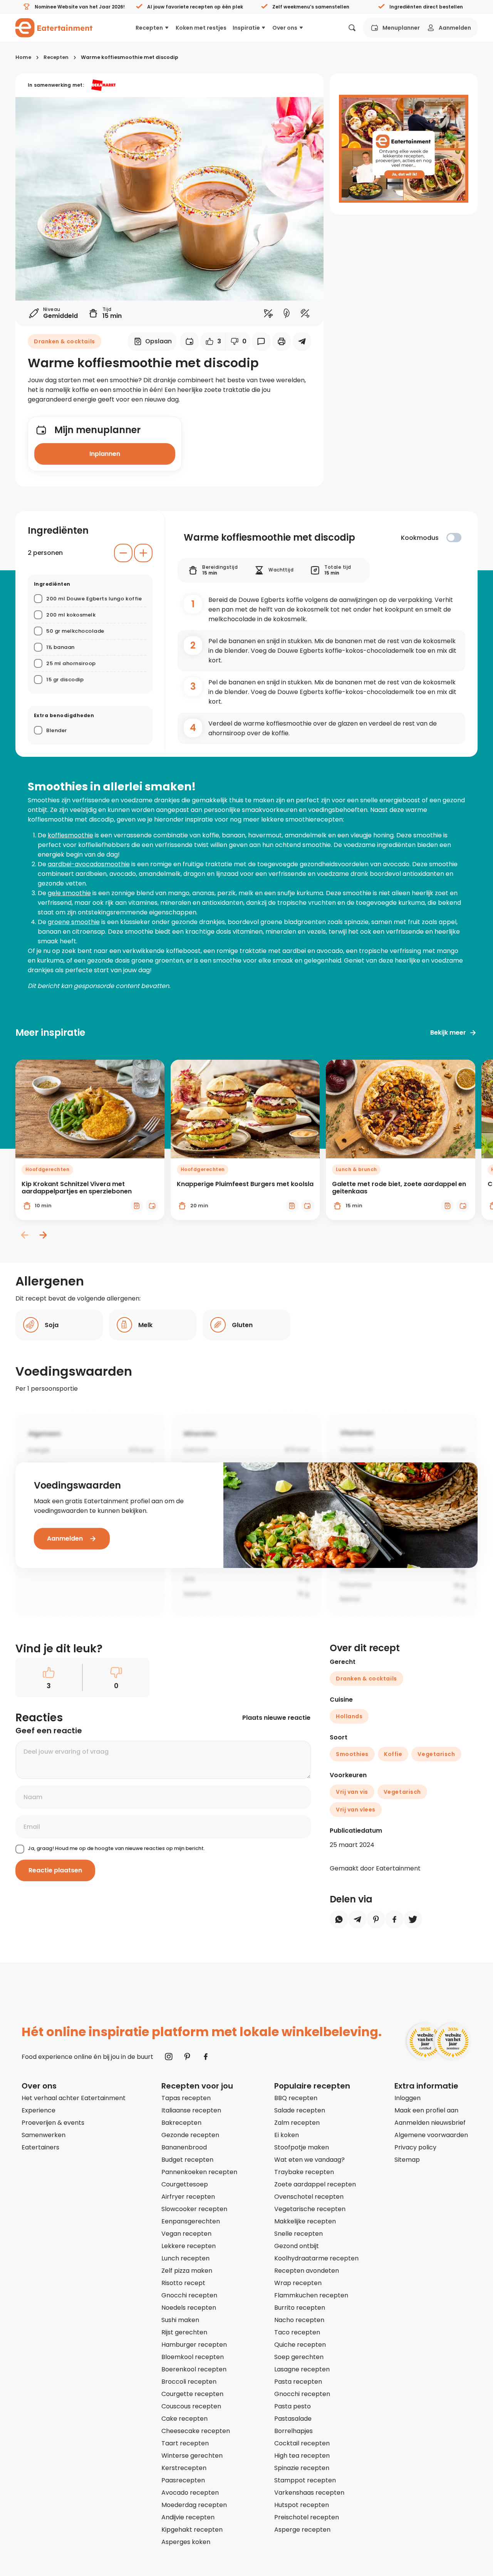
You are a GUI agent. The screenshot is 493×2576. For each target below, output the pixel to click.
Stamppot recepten (305, 2480)
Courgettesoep (185, 2184)
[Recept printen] (282, 341)
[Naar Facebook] (206, 2057)
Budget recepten (187, 2160)
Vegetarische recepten (310, 2209)
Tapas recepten (186, 2098)
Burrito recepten (300, 2308)
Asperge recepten (302, 2530)
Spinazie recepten (302, 2468)
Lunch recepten (185, 2258)
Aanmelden (455, 28)
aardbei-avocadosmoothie (89, 864)
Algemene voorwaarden (431, 2135)
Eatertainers (40, 2147)
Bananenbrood (184, 2147)
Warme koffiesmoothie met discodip (130, 57)
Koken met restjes (201, 28)
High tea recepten (302, 2456)
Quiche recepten (300, 2345)
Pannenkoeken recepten (199, 2172)
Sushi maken (180, 2320)
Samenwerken (44, 2135)
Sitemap (407, 2160)
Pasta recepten (298, 2382)
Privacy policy (415, 2147)
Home (23, 57)
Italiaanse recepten (191, 2110)
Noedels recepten (189, 2308)
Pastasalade (293, 2419)
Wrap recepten (298, 2283)
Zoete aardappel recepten (315, 2184)
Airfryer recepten (188, 2197)
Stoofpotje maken (302, 2147)
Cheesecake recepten (196, 2431)
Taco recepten (297, 2332)
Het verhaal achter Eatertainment (74, 2098)
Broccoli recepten (189, 2382)
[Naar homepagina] (54, 28)
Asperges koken (186, 2542)
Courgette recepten (192, 2394)
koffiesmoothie (70, 835)
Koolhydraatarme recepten (316, 2258)
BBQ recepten (296, 2098)
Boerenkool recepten (194, 2369)
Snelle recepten (298, 2234)
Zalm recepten (297, 2123)
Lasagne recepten (302, 2369)
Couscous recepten (191, 2406)
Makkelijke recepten (305, 2221)
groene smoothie (74, 922)
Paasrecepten (183, 2480)
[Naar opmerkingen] (261, 341)
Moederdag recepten (194, 2505)
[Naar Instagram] (169, 2057)
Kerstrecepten (184, 2468)
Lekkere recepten (189, 2246)
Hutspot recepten (302, 2505)
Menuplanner (401, 28)
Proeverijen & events (53, 2123)
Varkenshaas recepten (309, 2493)
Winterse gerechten (192, 2456)
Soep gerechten (299, 2357)
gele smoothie (69, 893)
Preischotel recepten (307, 2517)
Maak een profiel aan (426, 2110)
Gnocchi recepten (189, 2295)
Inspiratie (246, 28)
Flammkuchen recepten (311, 2295)
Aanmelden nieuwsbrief (430, 2123)
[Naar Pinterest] (187, 2057)
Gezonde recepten (190, 2135)
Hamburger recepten (194, 2345)
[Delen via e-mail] (302, 341)
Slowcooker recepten (194, 2209)
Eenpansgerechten (191, 2221)
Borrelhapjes (293, 2431)
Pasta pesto (293, 2406)
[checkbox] (454, 538)
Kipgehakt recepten (192, 2530)
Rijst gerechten (184, 2332)
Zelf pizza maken (187, 2271)
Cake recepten (184, 2419)
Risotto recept (183, 2283)
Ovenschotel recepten (309, 2197)
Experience (39, 2110)
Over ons (285, 28)
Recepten (149, 28)
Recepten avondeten (307, 2271)
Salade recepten (300, 2110)
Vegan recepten (186, 2234)
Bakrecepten (181, 2123)
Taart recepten (185, 2443)
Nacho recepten (299, 2320)
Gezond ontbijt (297, 2246)
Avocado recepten (190, 2493)
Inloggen (407, 2098)
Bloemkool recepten (193, 2357)
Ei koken (287, 2135)
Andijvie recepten (188, 2517)
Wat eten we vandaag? (309, 2160)
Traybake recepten (304, 2172)
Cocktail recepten (302, 2443)
